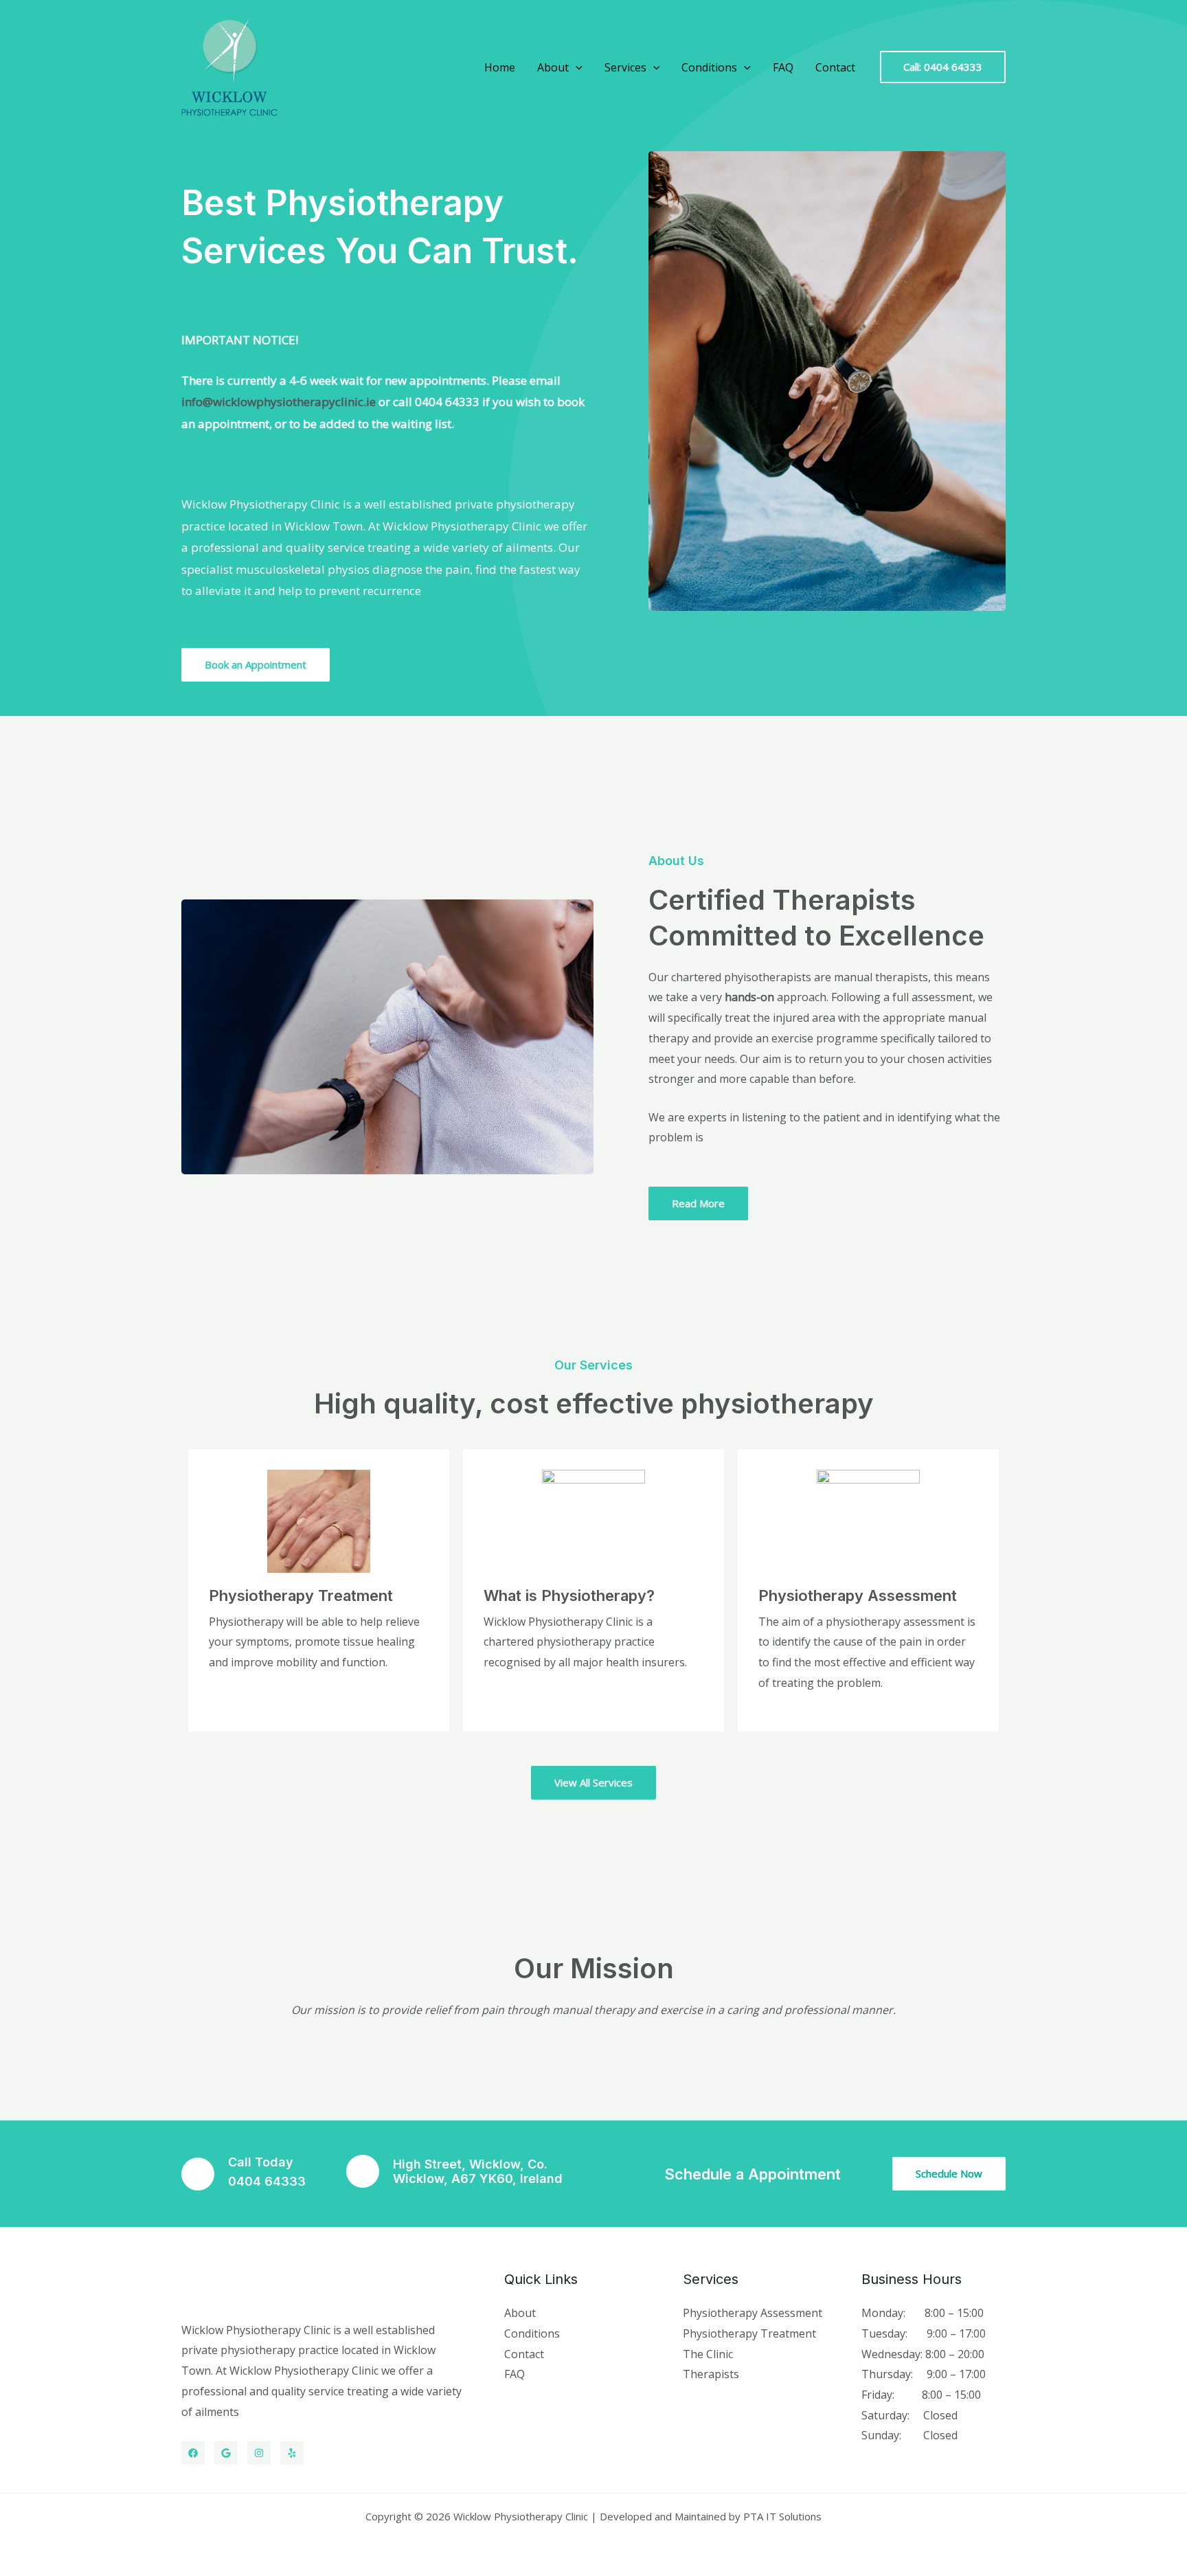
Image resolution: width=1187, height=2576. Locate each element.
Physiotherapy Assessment (753, 2313)
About (553, 67)
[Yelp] (292, 2453)
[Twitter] (226, 2453)
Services (625, 67)
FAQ (783, 67)
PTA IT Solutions (782, 2516)
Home (500, 67)
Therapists (711, 2374)
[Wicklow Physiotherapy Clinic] (229, 66)
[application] (576, 67)
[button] (943, 67)
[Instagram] (259, 2453)
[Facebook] (193, 2453)
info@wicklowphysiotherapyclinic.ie (279, 402)
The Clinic (708, 2354)
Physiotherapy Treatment (749, 2333)
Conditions (709, 67)
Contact (835, 67)
